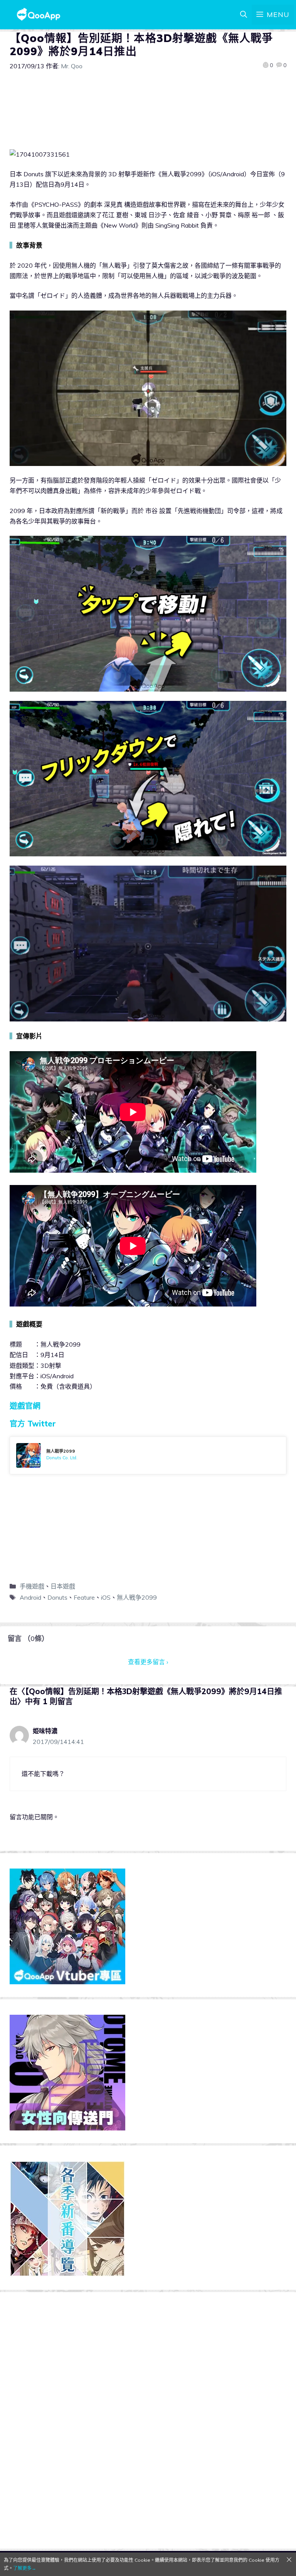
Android (30, 1597)
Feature (84, 1597)
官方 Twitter (33, 1424)
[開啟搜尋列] (244, 15)
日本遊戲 (63, 1586)
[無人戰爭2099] (148, 1455)
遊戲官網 (25, 1406)
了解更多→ (25, 2568)
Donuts (57, 1597)
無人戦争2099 (137, 1597)
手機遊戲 (32, 1586)
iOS (106, 1597)
